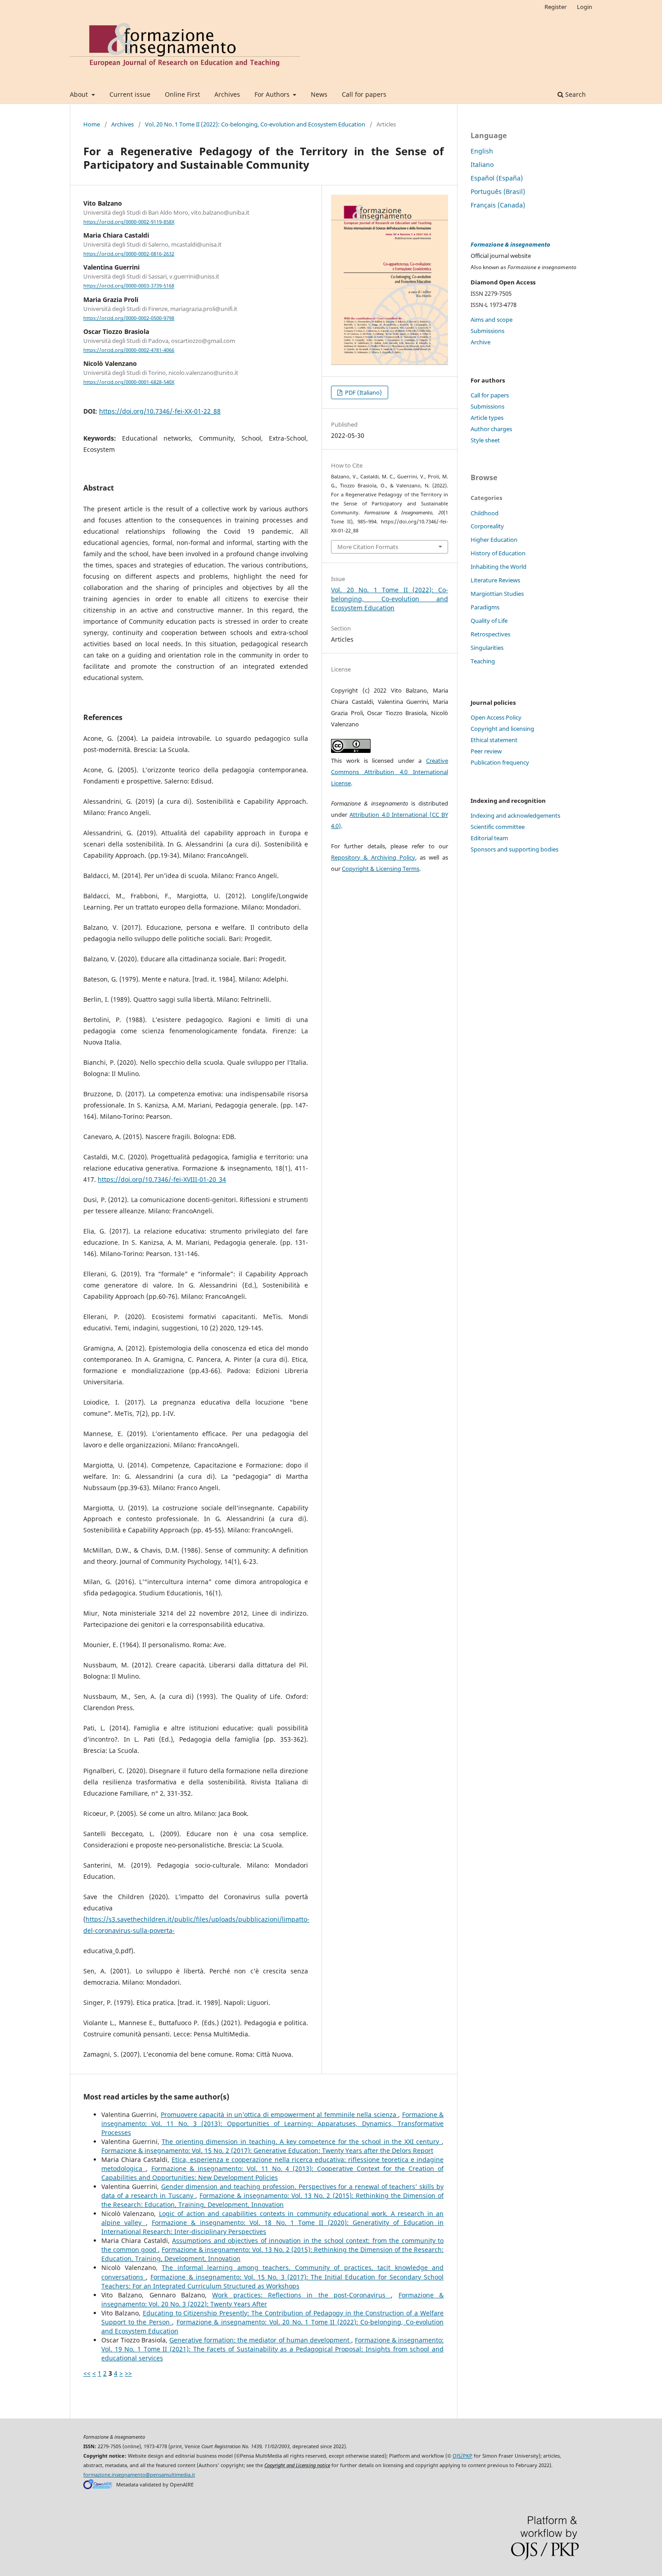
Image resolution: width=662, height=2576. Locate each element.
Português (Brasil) (498, 191)
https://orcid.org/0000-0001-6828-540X (129, 382)
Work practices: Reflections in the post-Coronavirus (302, 2295)
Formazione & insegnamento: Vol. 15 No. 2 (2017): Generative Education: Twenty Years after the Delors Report (267, 2150)
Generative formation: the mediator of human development (260, 2340)
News (319, 94)
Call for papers (364, 94)
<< (87, 2373)
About (80, 94)
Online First (182, 94)
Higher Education (494, 540)
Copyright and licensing (502, 729)
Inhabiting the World (499, 567)
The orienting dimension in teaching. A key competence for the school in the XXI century (302, 2141)
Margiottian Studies (497, 594)
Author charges (491, 429)
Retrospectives (490, 634)
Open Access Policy (496, 717)
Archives (227, 94)
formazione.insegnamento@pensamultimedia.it (139, 2475)
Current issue (130, 94)
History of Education (498, 553)
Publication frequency (500, 762)
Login (585, 7)
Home (92, 124)
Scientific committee (498, 827)
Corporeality (487, 526)
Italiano (482, 164)
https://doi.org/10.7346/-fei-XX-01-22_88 (160, 411)
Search (575, 94)
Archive (481, 342)
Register (555, 7)
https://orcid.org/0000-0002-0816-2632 (129, 254)
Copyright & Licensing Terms (381, 869)
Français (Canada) (498, 205)
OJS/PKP (462, 2456)
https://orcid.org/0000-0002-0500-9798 (129, 318)
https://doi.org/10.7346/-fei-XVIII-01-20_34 (162, 1179)
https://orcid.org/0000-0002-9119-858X (129, 222)
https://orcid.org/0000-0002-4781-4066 (129, 350)
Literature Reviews (495, 580)
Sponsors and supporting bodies (515, 849)
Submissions (487, 331)
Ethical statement (494, 740)
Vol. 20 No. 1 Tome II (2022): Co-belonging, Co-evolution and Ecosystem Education (255, 124)
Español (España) (497, 178)
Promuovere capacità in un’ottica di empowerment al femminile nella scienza (279, 2114)
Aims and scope (492, 320)
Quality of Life (489, 621)
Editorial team (489, 838)
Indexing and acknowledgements (515, 815)
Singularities (487, 648)
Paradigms (485, 607)
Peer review (486, 751)
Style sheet (485, 440)
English (482, 151)
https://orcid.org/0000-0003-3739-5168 (129, 286)
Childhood (485, 513)
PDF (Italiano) (363, 392)
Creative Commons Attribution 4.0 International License (390, 772)
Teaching (483, 661)
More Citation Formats (368, 547)
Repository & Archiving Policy (373, 857)
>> (128, 2373)
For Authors (273, 94)
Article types (487, 418)
